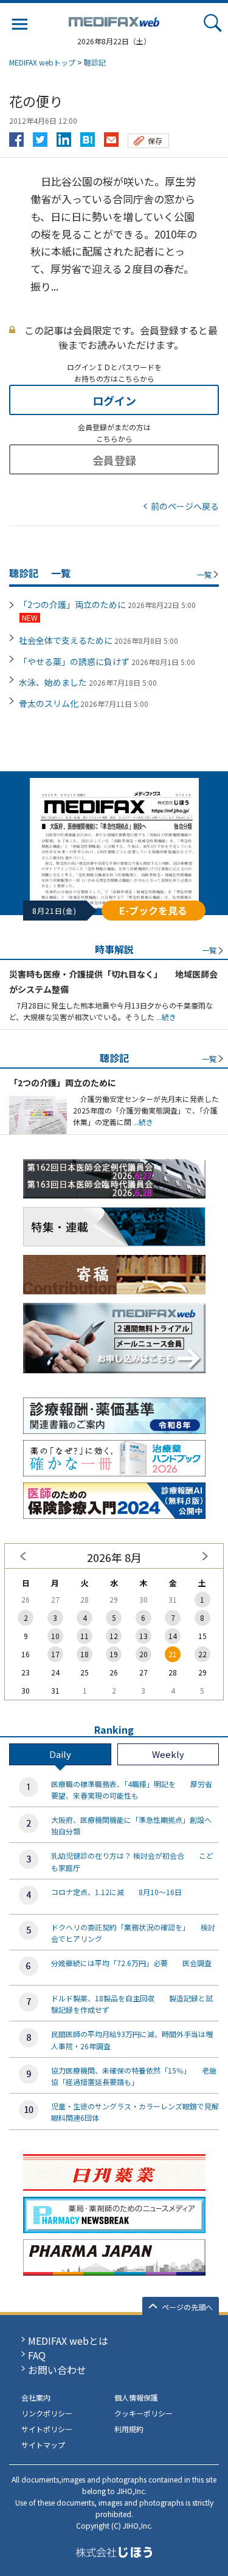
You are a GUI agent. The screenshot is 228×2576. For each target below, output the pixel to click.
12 (114, 1636)
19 (114, 1654)
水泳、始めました (53, 682)
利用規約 (129, 2429)
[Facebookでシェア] (16, 137)
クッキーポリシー (143, 2413)
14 (173, 1636)
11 (85, 1636)
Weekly (168, 1754)
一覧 (204, 574)
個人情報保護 (136, 2397)
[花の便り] (88, 137)
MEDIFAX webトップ (42, 62)
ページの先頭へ (187, 2307)
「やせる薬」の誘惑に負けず (74, 661)
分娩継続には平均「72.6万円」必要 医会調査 (131, 1963)
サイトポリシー (47, 2429)
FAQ (37, 2355)
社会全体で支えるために (66, 640)
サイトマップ (43, 2445)
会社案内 (36, 2397)
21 (173, 1654)
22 (202, 1654)
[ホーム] (114, 19)
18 (85, 1654)
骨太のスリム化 (49, 703)
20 (143, 1654)
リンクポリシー (47, 2413)
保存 (155, 140)
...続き (165, 1017)
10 (55, 1636)
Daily (60, 1754)
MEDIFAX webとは (68, 2341)
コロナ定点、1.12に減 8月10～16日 (116, 1892)
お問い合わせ (57, 2370)
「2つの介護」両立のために (72, 604)
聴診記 (95, 62)
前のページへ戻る (185, 506)
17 (55, 1654)
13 (143, 1636)
